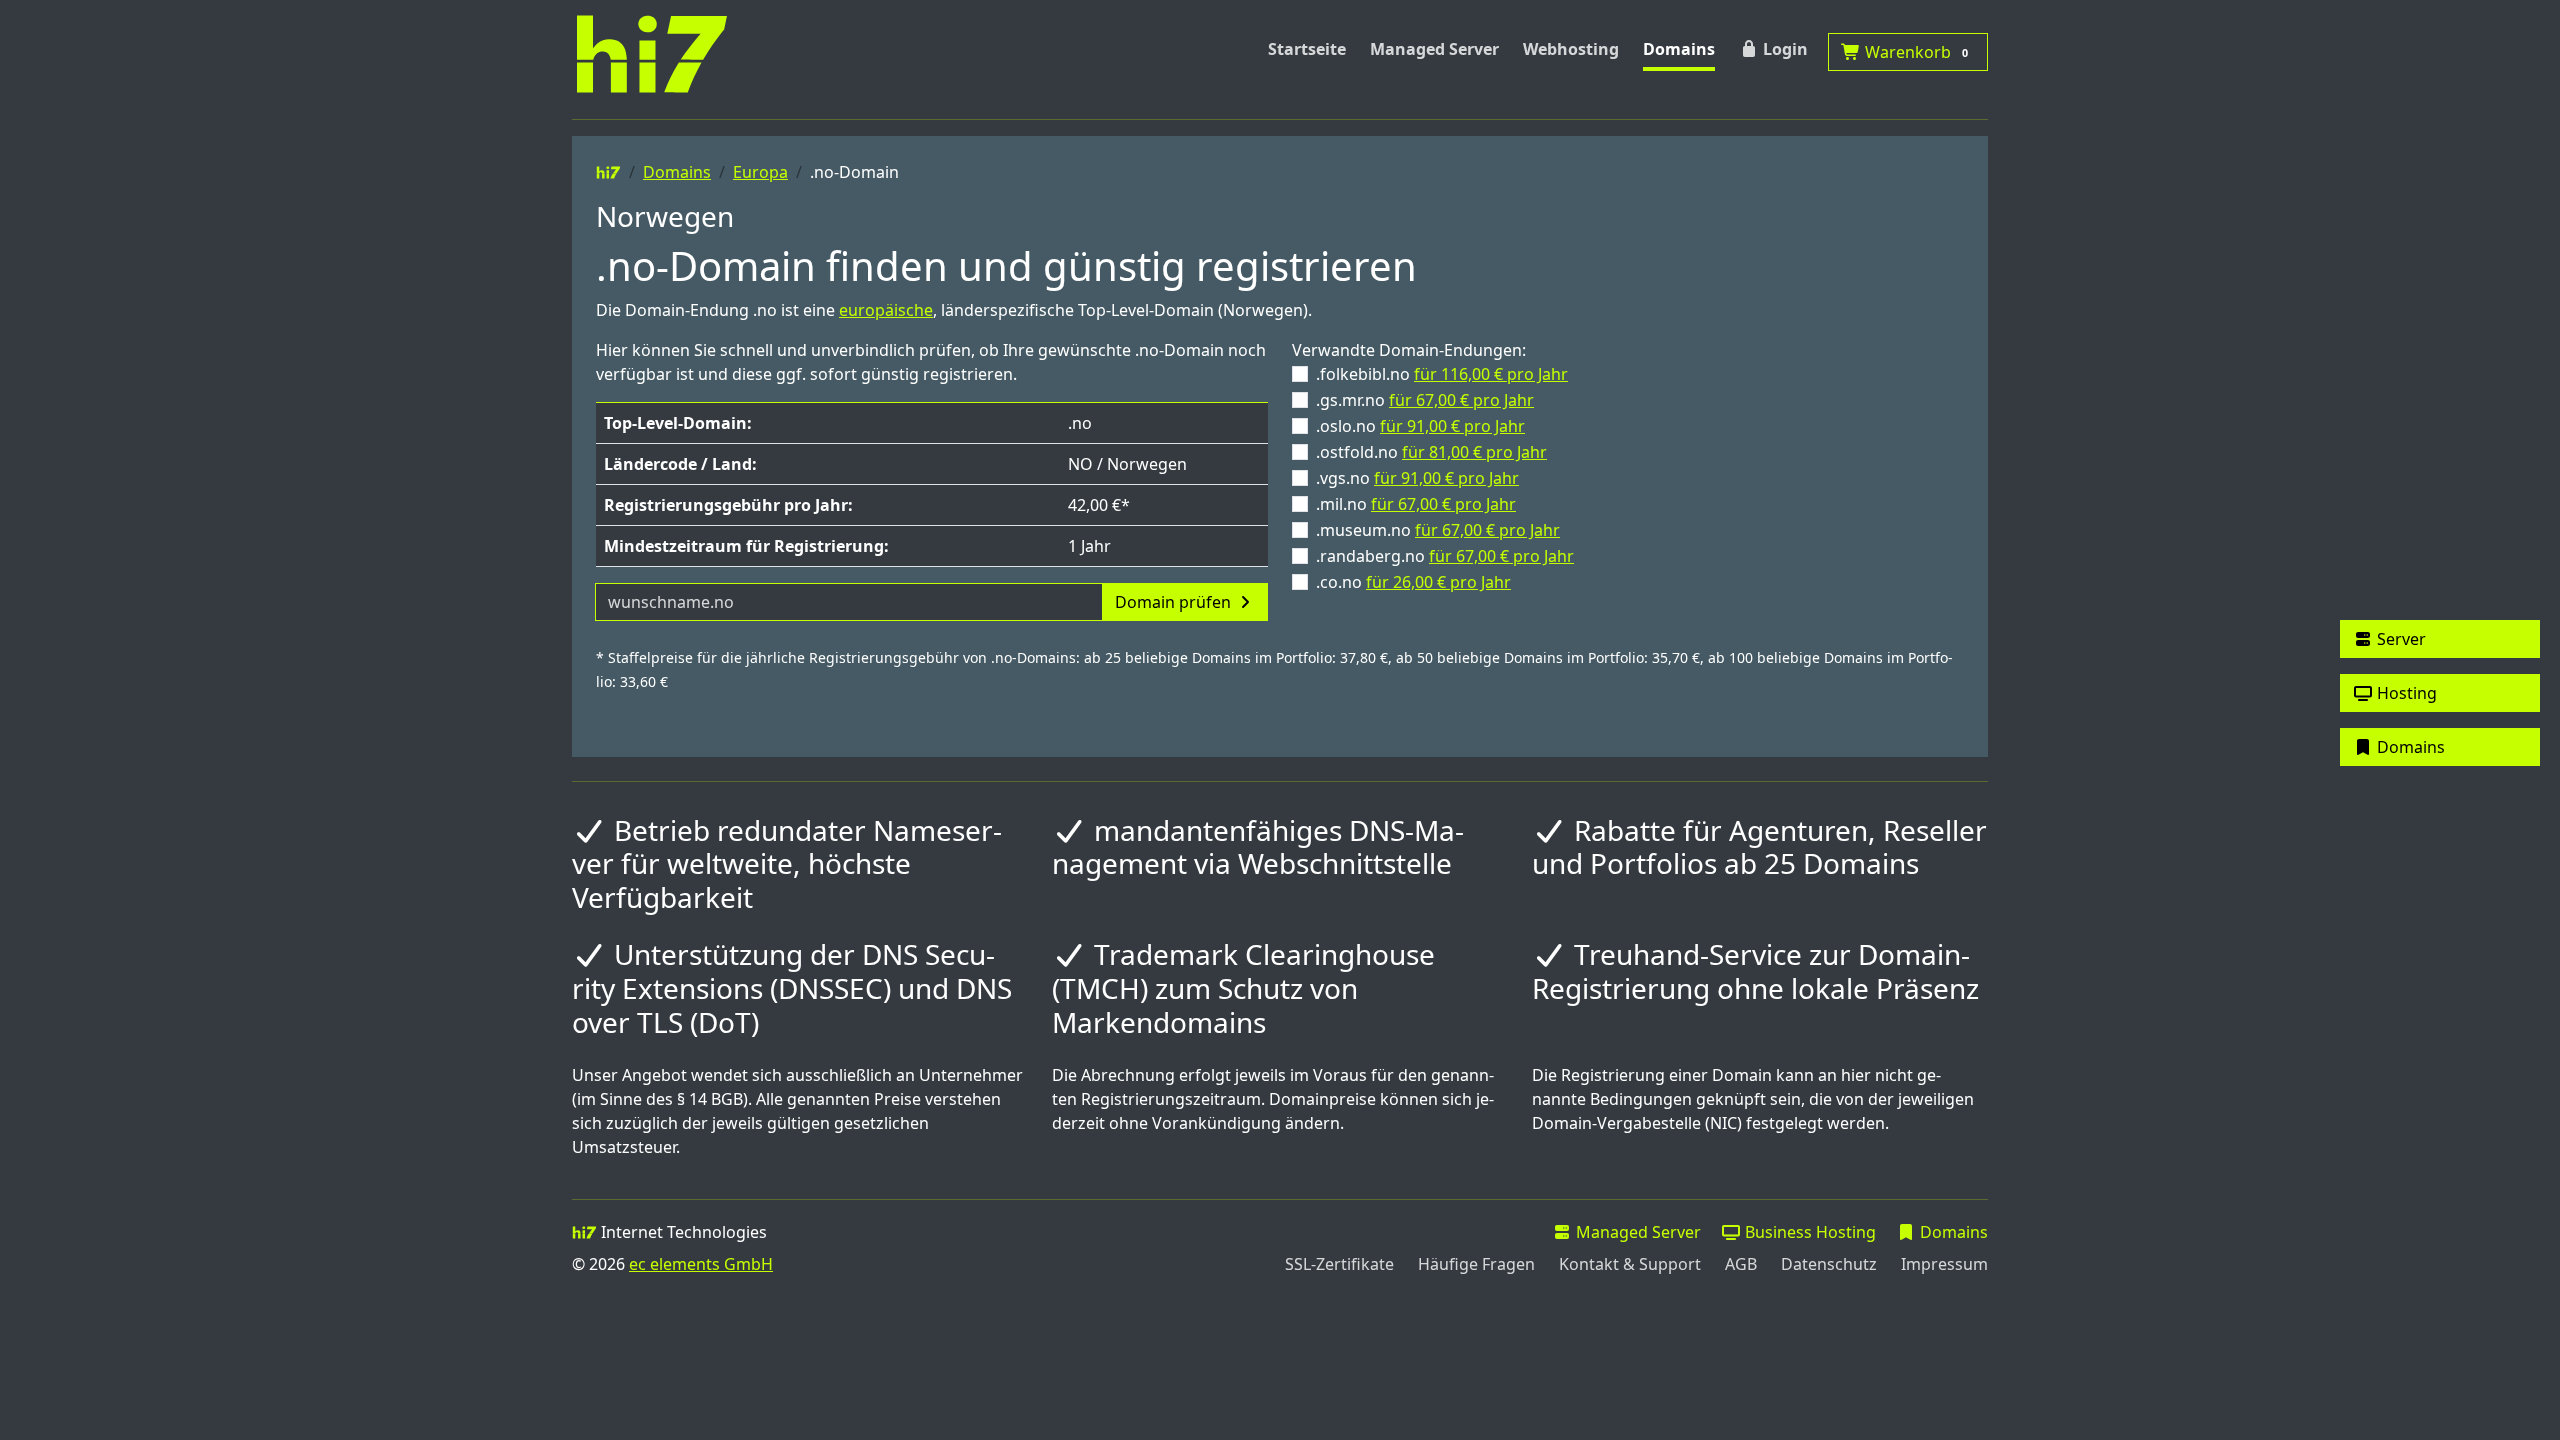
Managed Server (1434, 49)
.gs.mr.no (1425, 400)
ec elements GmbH (701, 1264)
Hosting (2405, 693)
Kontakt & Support (1630, 1264)
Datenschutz (1829, 1264)
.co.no (1413, 582)
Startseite (1307, 49)
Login (1783, 49)
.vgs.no (1417, 478)
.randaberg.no (1445, 556)
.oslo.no (1420, 426)
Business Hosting (1808, 1232)
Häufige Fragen (1476, 1264)
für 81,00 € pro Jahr (1474, 452)
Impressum (1944, 1264)
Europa (760, 172)
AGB (1741, 1264)
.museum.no (1438, 530)
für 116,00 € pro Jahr (1491, 374)
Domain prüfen (1175, 602)
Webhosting (1571, 49)
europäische (886, 310)
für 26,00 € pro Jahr (1438, 582)
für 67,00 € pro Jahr (1461, 400)
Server (2399, 639)
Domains (1679, 49)
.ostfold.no (1431, 452)
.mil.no (1416, 504)
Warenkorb (1914, 52)
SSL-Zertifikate (1339, 1264)
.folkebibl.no (1442, 374)
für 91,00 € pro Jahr (1452, 426)
